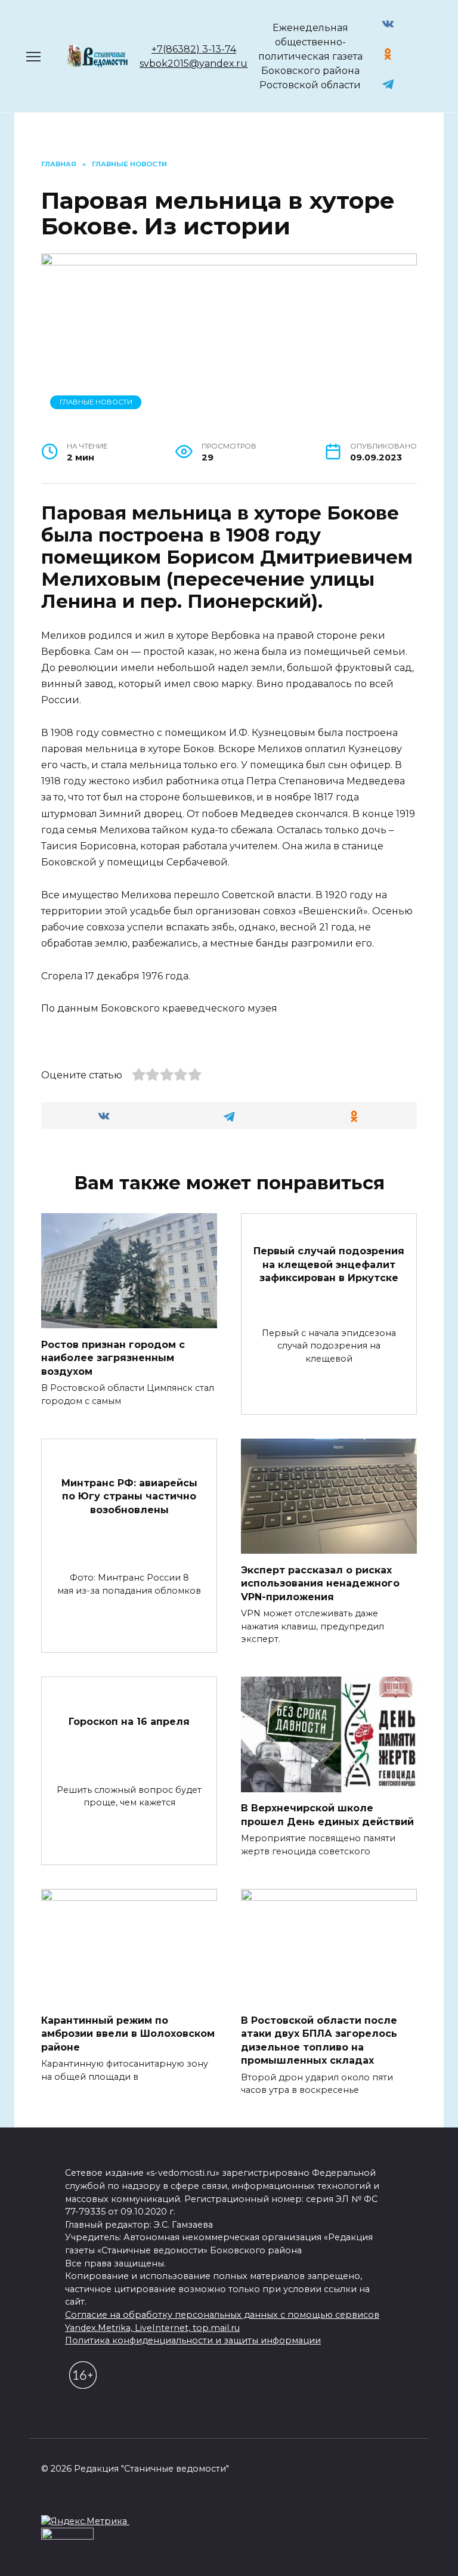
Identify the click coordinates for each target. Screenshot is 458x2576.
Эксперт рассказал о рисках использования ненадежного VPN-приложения (320, 1583)
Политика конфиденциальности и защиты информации (193, 2340)
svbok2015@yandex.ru (194, 64)
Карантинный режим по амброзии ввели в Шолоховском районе (128, 2034)
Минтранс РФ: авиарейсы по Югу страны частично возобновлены (129, 1496)
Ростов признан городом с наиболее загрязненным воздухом (113, 1357)
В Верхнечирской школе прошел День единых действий (327, 1815)
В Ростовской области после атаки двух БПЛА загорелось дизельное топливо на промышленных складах (319, 2040)
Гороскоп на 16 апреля (129, 1721)
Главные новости (96, 402)
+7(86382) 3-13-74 (194, 49)
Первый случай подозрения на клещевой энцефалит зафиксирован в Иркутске (329, 1264)
